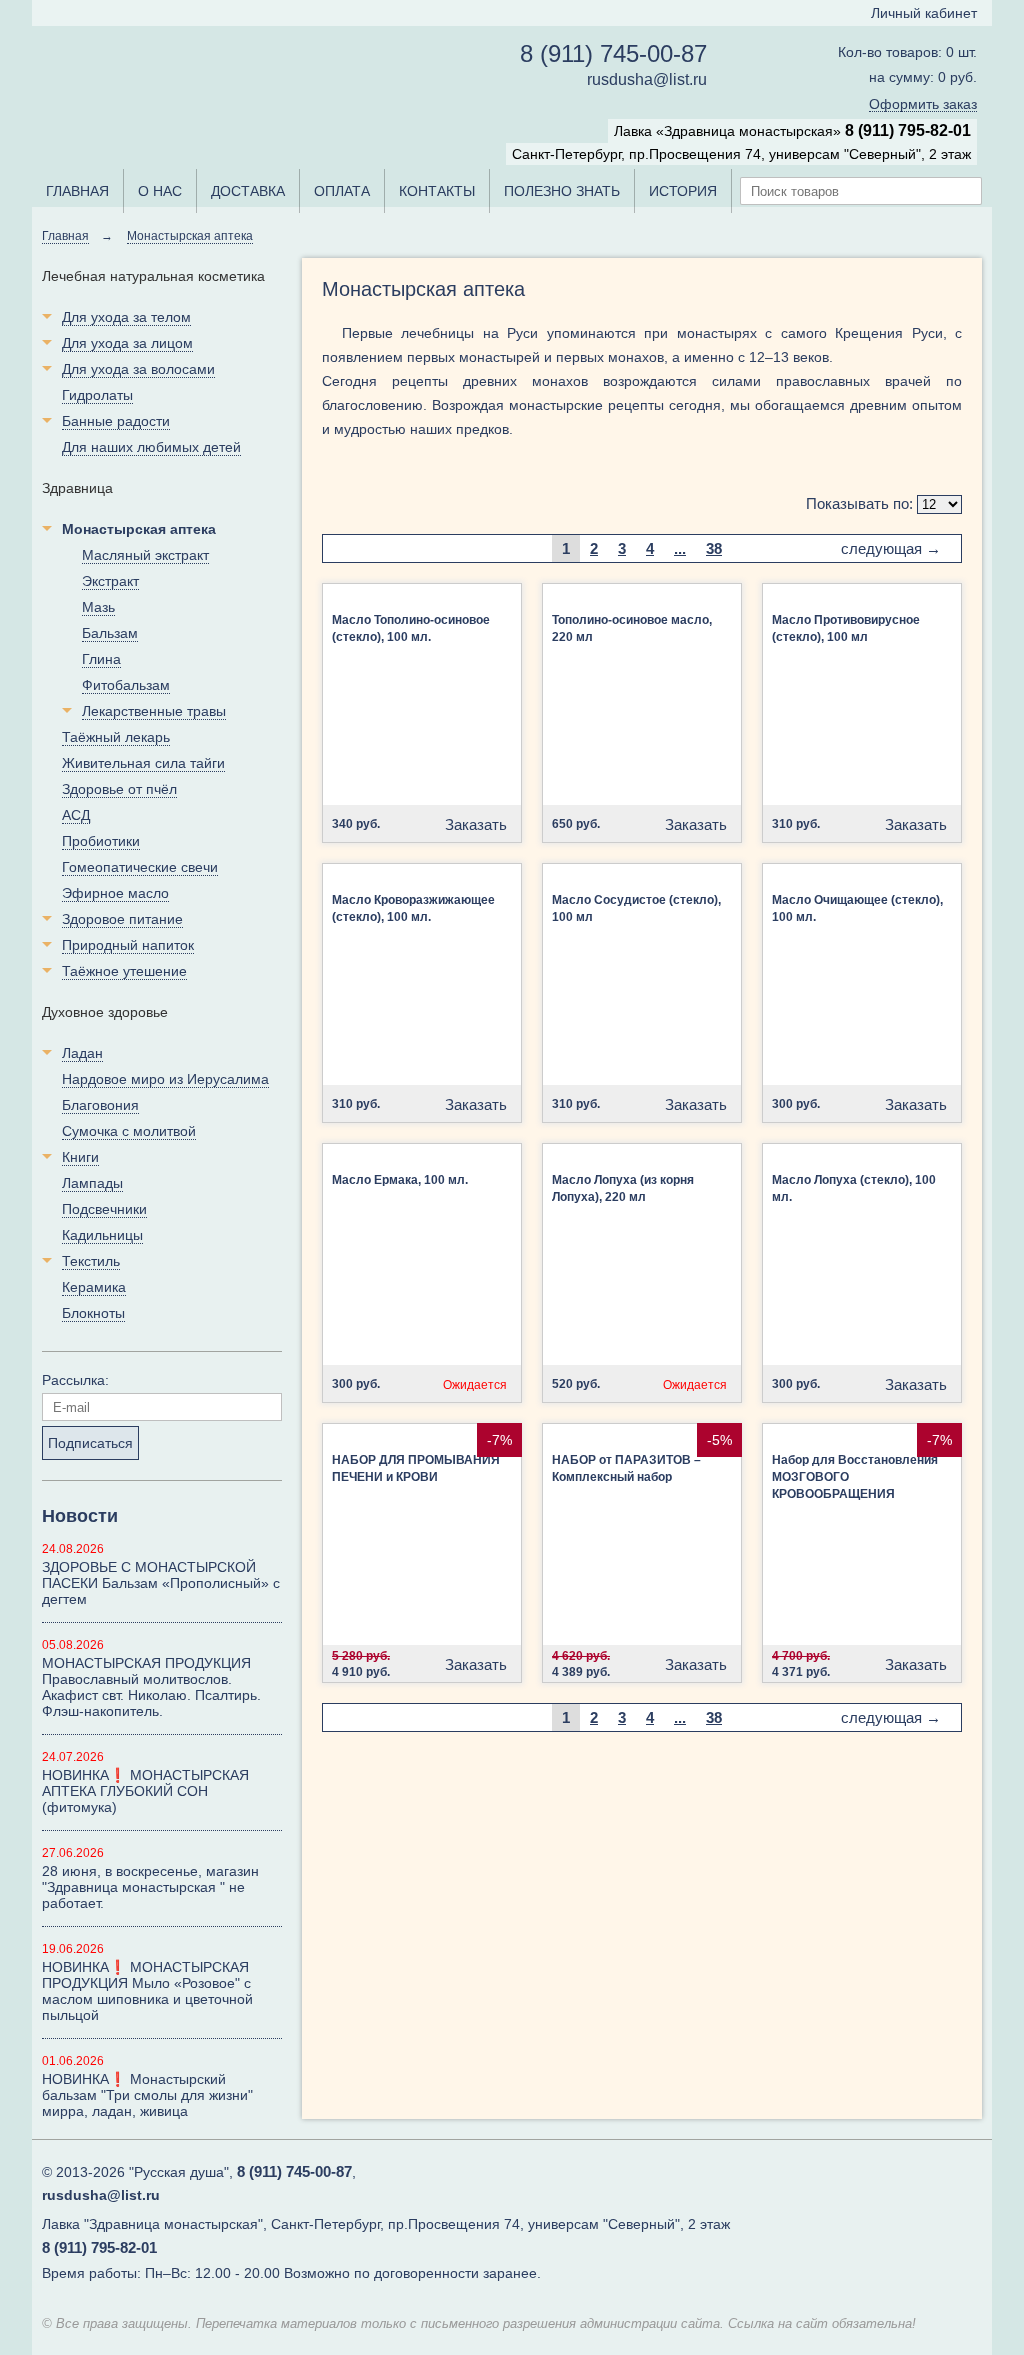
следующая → (891, 548)
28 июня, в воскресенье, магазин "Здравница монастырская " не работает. (150, 1887)
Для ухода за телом (126, 317)
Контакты (437, 191)
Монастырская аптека (190, 236)
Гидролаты (97, 395)
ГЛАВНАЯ (77, 191)
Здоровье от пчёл (119, 789)
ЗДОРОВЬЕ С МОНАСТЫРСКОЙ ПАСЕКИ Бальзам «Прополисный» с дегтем (161, 1583)
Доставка (248, 191)
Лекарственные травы (154, 711)
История (683, 191)
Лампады (92, 1183)
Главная (65, 236)
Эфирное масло (115, 893)
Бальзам (110, 633)
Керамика (94, 1287)
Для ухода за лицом (127, 343)
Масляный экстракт (145, 555)
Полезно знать (562, 191)
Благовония (100, 1105)
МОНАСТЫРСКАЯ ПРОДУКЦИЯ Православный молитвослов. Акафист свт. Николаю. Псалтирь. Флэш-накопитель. (151, 1687)
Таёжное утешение (124, 971)
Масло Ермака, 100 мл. (400, 1180)
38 (714, 548)
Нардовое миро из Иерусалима (165, 1079)
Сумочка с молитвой (129, 1131)
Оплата (342, 191)
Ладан (82, 1053)
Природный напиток (128, 945)
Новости (80, 1516)
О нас (160, 191)
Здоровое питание (122, 919)
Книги (80, 1157)
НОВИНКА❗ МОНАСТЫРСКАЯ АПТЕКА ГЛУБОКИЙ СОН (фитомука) (145, 1791)
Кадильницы (102, 1235)
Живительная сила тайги (143, 763)
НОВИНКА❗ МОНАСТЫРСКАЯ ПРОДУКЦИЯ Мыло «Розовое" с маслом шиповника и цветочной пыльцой (147, 1991)
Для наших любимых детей (151, 447)
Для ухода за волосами (138, 369)
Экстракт (110, 581)
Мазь (98, 607)
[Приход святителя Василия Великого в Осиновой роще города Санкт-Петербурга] (878, 2193)
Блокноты (93, 1313)
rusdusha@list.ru (647, 79)
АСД (76, 815)
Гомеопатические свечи (140, 867)
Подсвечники (104, 1209)
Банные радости (116, 421)
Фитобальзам (126, 685)
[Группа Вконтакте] (954, 2193)
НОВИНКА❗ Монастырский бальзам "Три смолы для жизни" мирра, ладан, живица (147, 2095)
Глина (101, 659)
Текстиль (91, 1261)
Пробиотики (101, 841)
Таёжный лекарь (116, 737)
